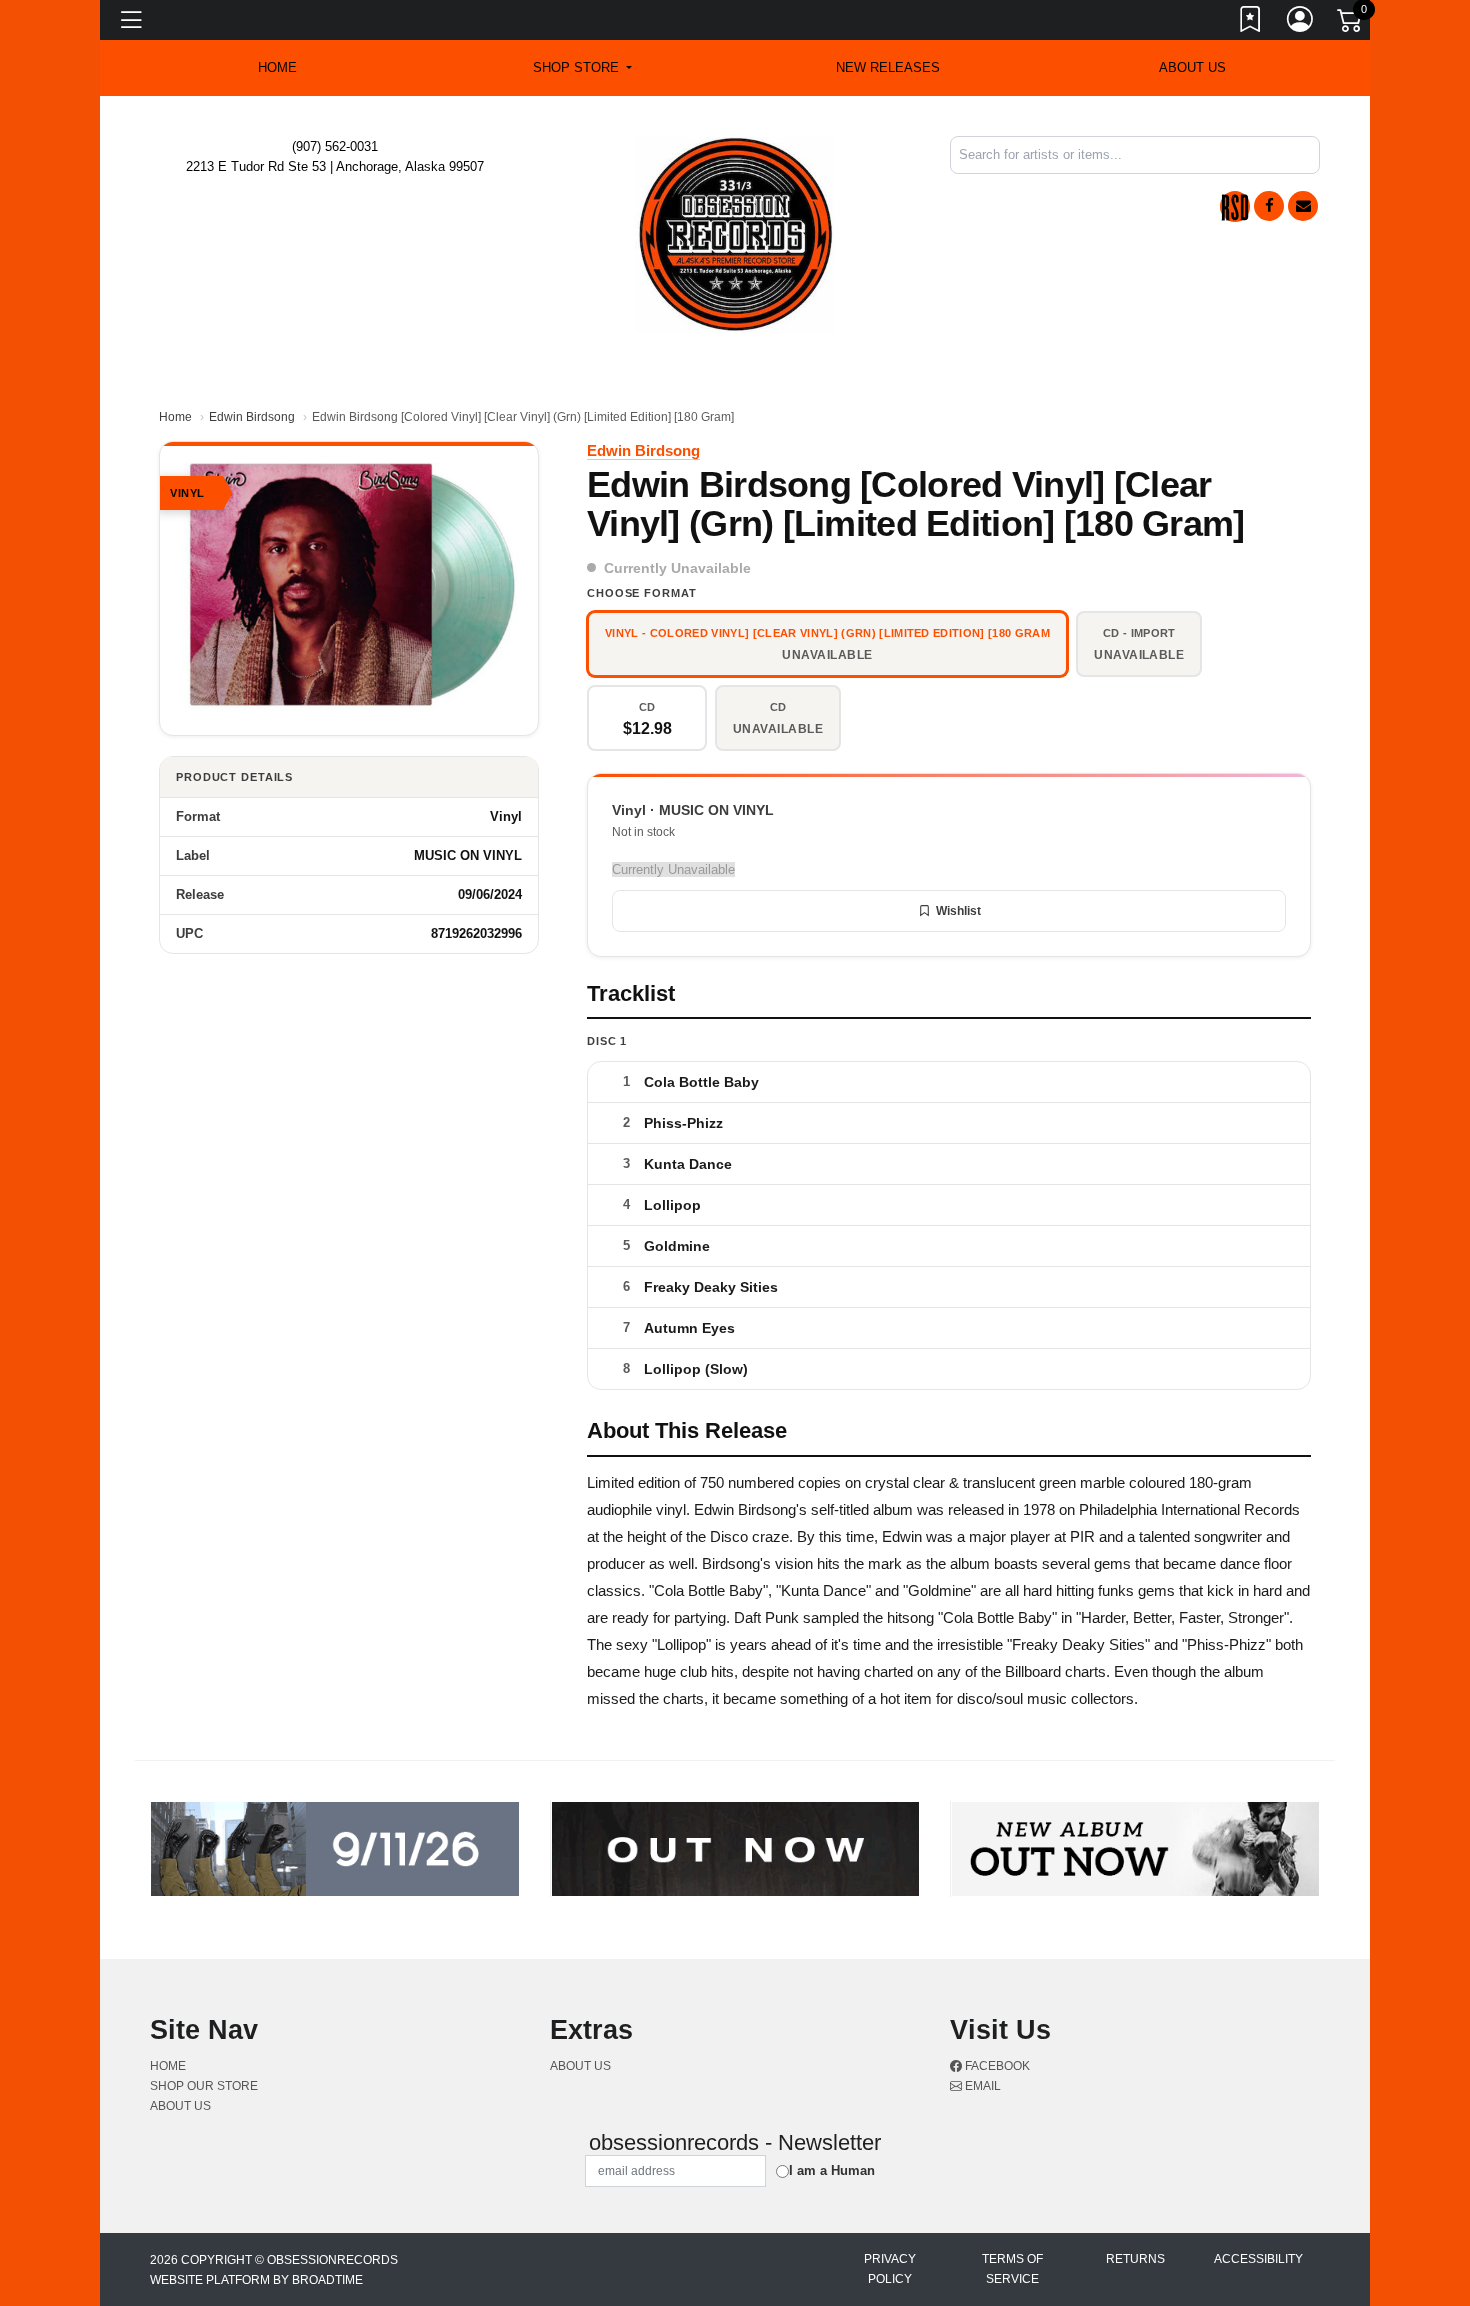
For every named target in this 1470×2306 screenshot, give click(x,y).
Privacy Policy (890, 2269)
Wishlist (958, 911)
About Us (1192, 67)
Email (981, 2086)
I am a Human (832, 2170)
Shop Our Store (204, 2086)
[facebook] (1269, 206)
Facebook (996, 2066)
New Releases (888, 67)
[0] (1351, 24)
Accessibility (1258, 2259)
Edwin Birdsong (252, 417)
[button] (582, 68)
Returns (1135, 2259)
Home (175, 417)
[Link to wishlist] (1251, 23)
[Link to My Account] (1301, 23)
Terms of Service (1012, 2269)
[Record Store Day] (1235, 206)
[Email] (1303, 206)
